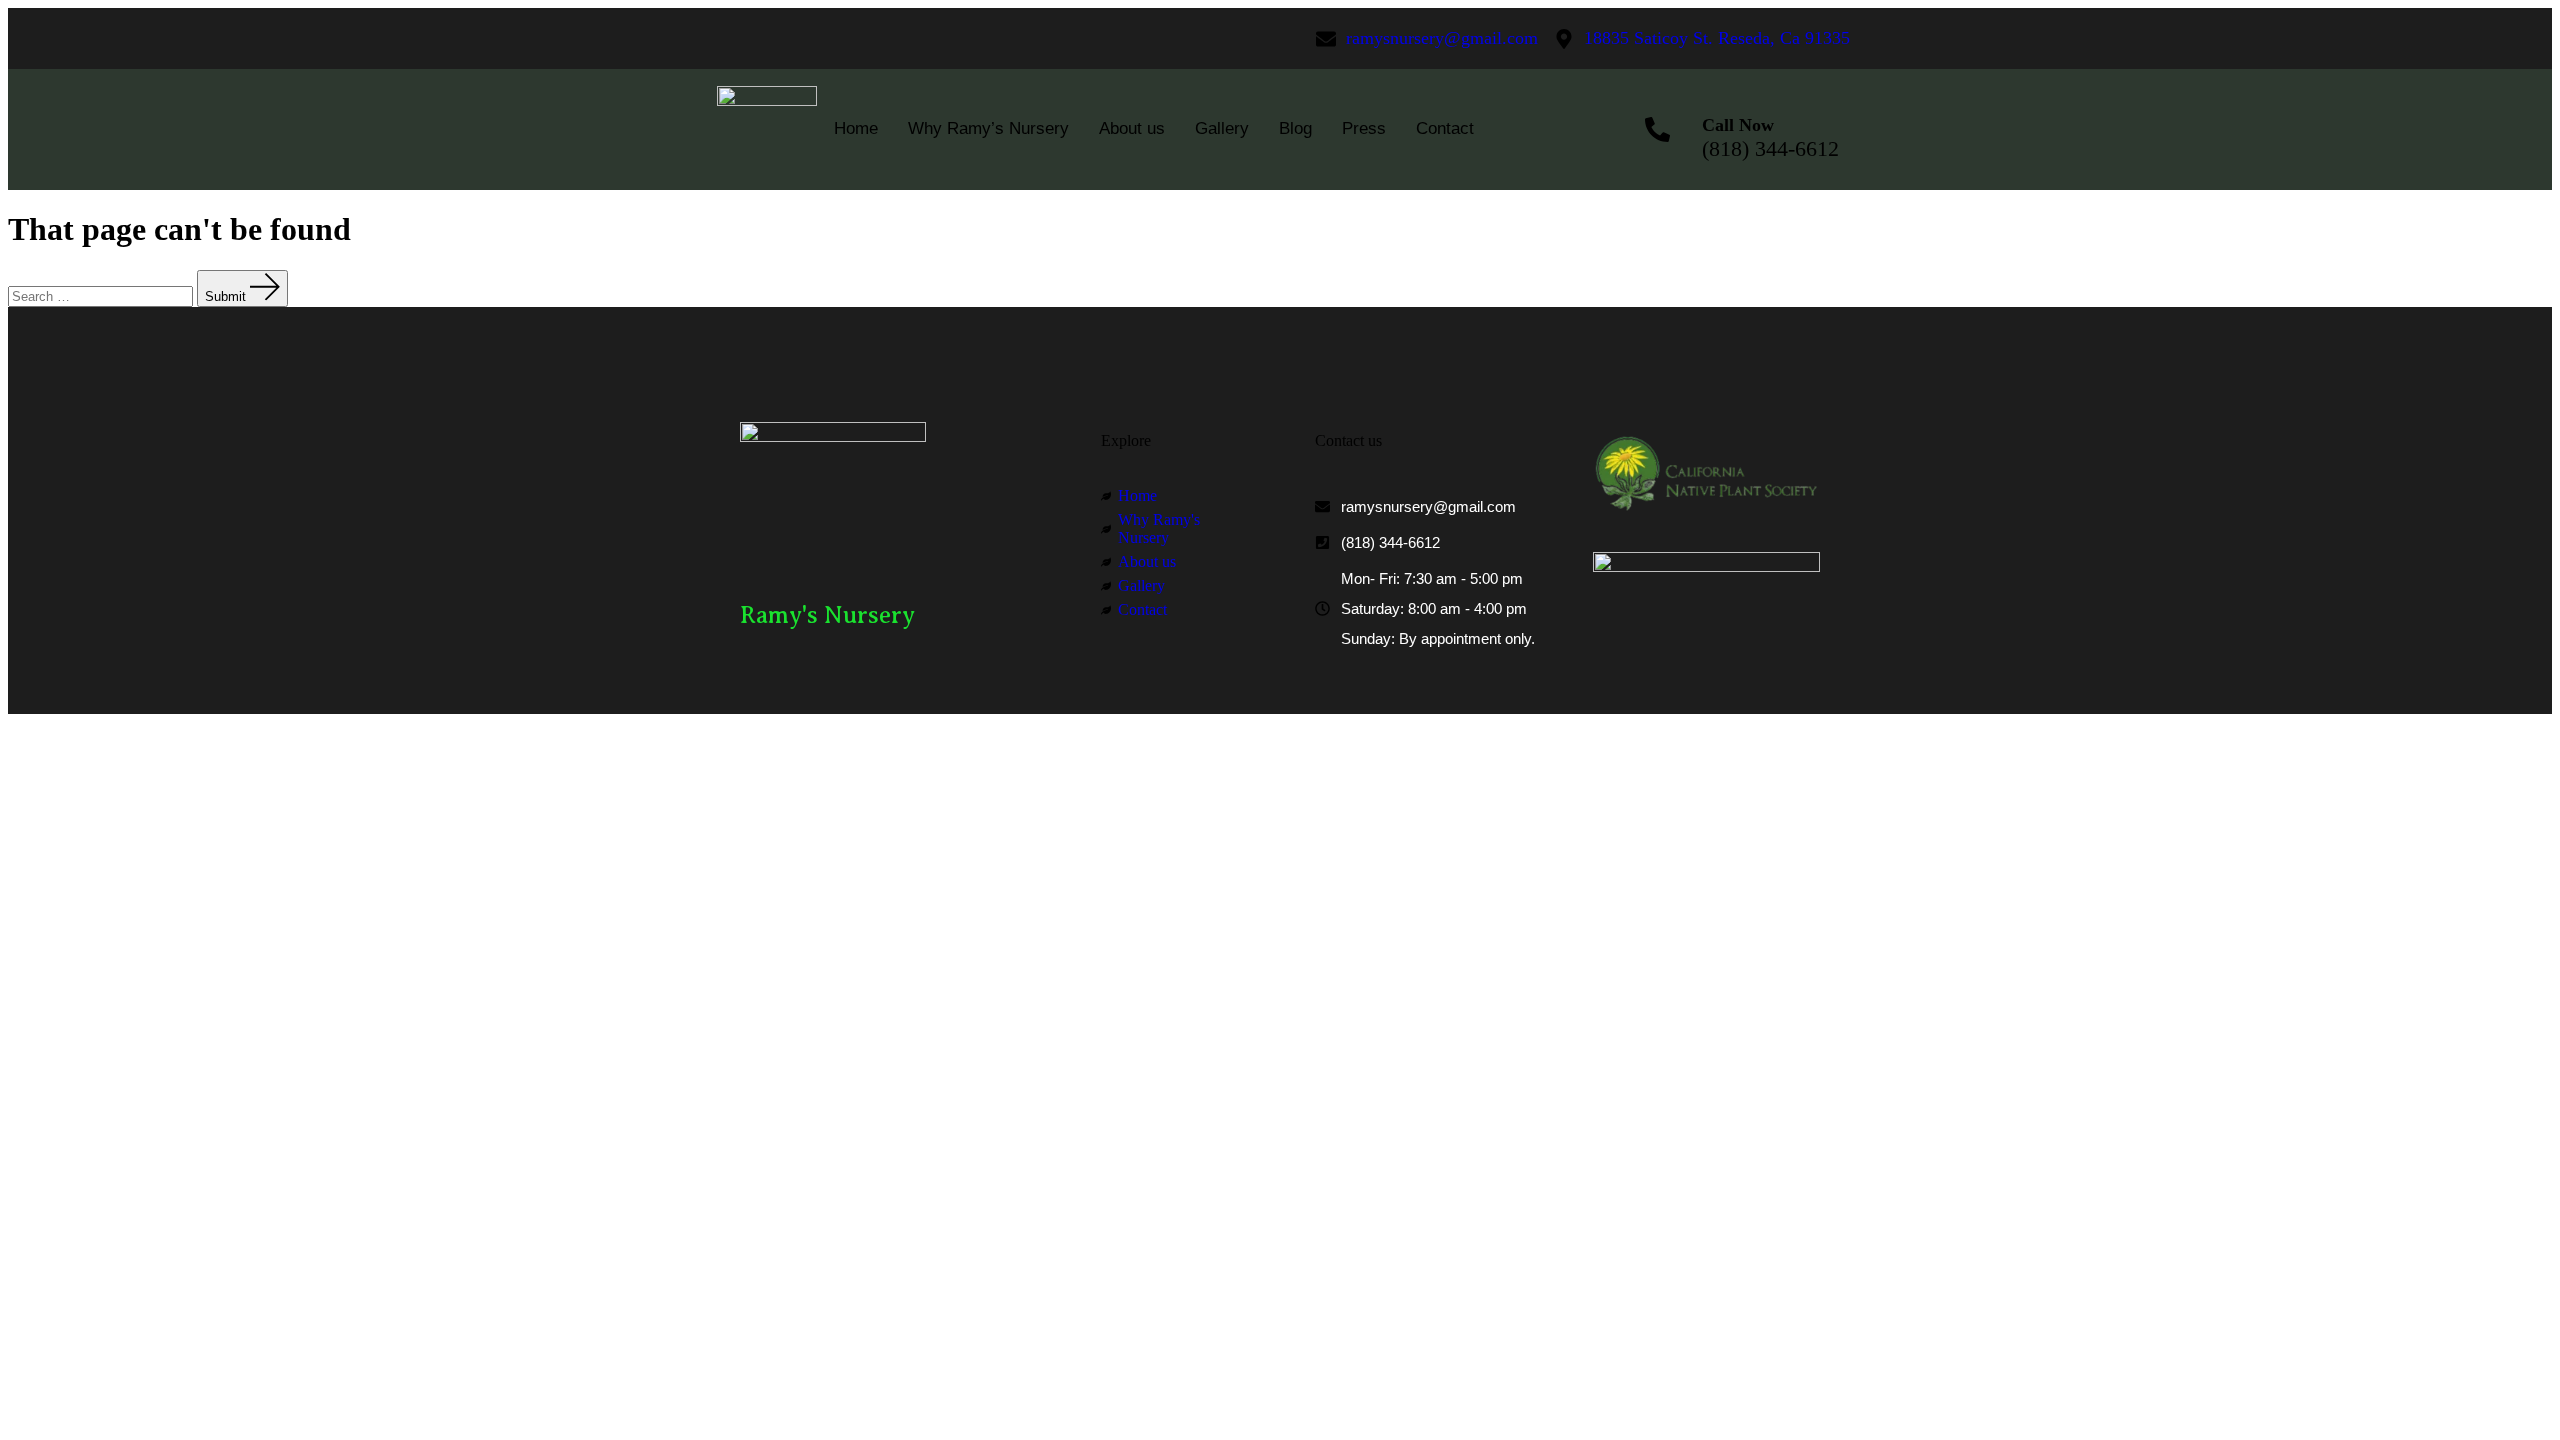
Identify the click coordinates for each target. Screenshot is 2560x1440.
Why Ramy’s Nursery (988, 128)
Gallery (1222, 128)
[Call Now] (1657, 129)
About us (1132, 128)
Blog (1295, 128)
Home (856, 128)
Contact (1445, 128)
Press (1364, 128)
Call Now (1738, 125)
